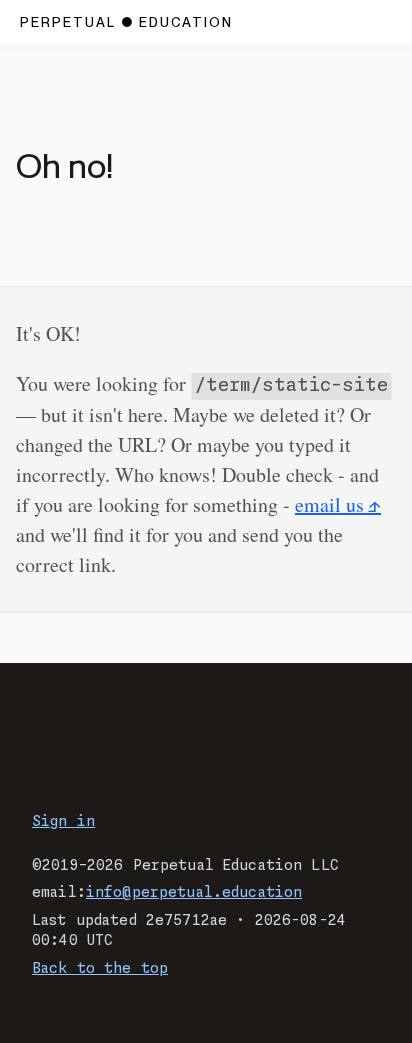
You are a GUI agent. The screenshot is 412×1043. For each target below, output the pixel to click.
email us (329, 504)
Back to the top (100, 969)
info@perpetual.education (194, 893)
